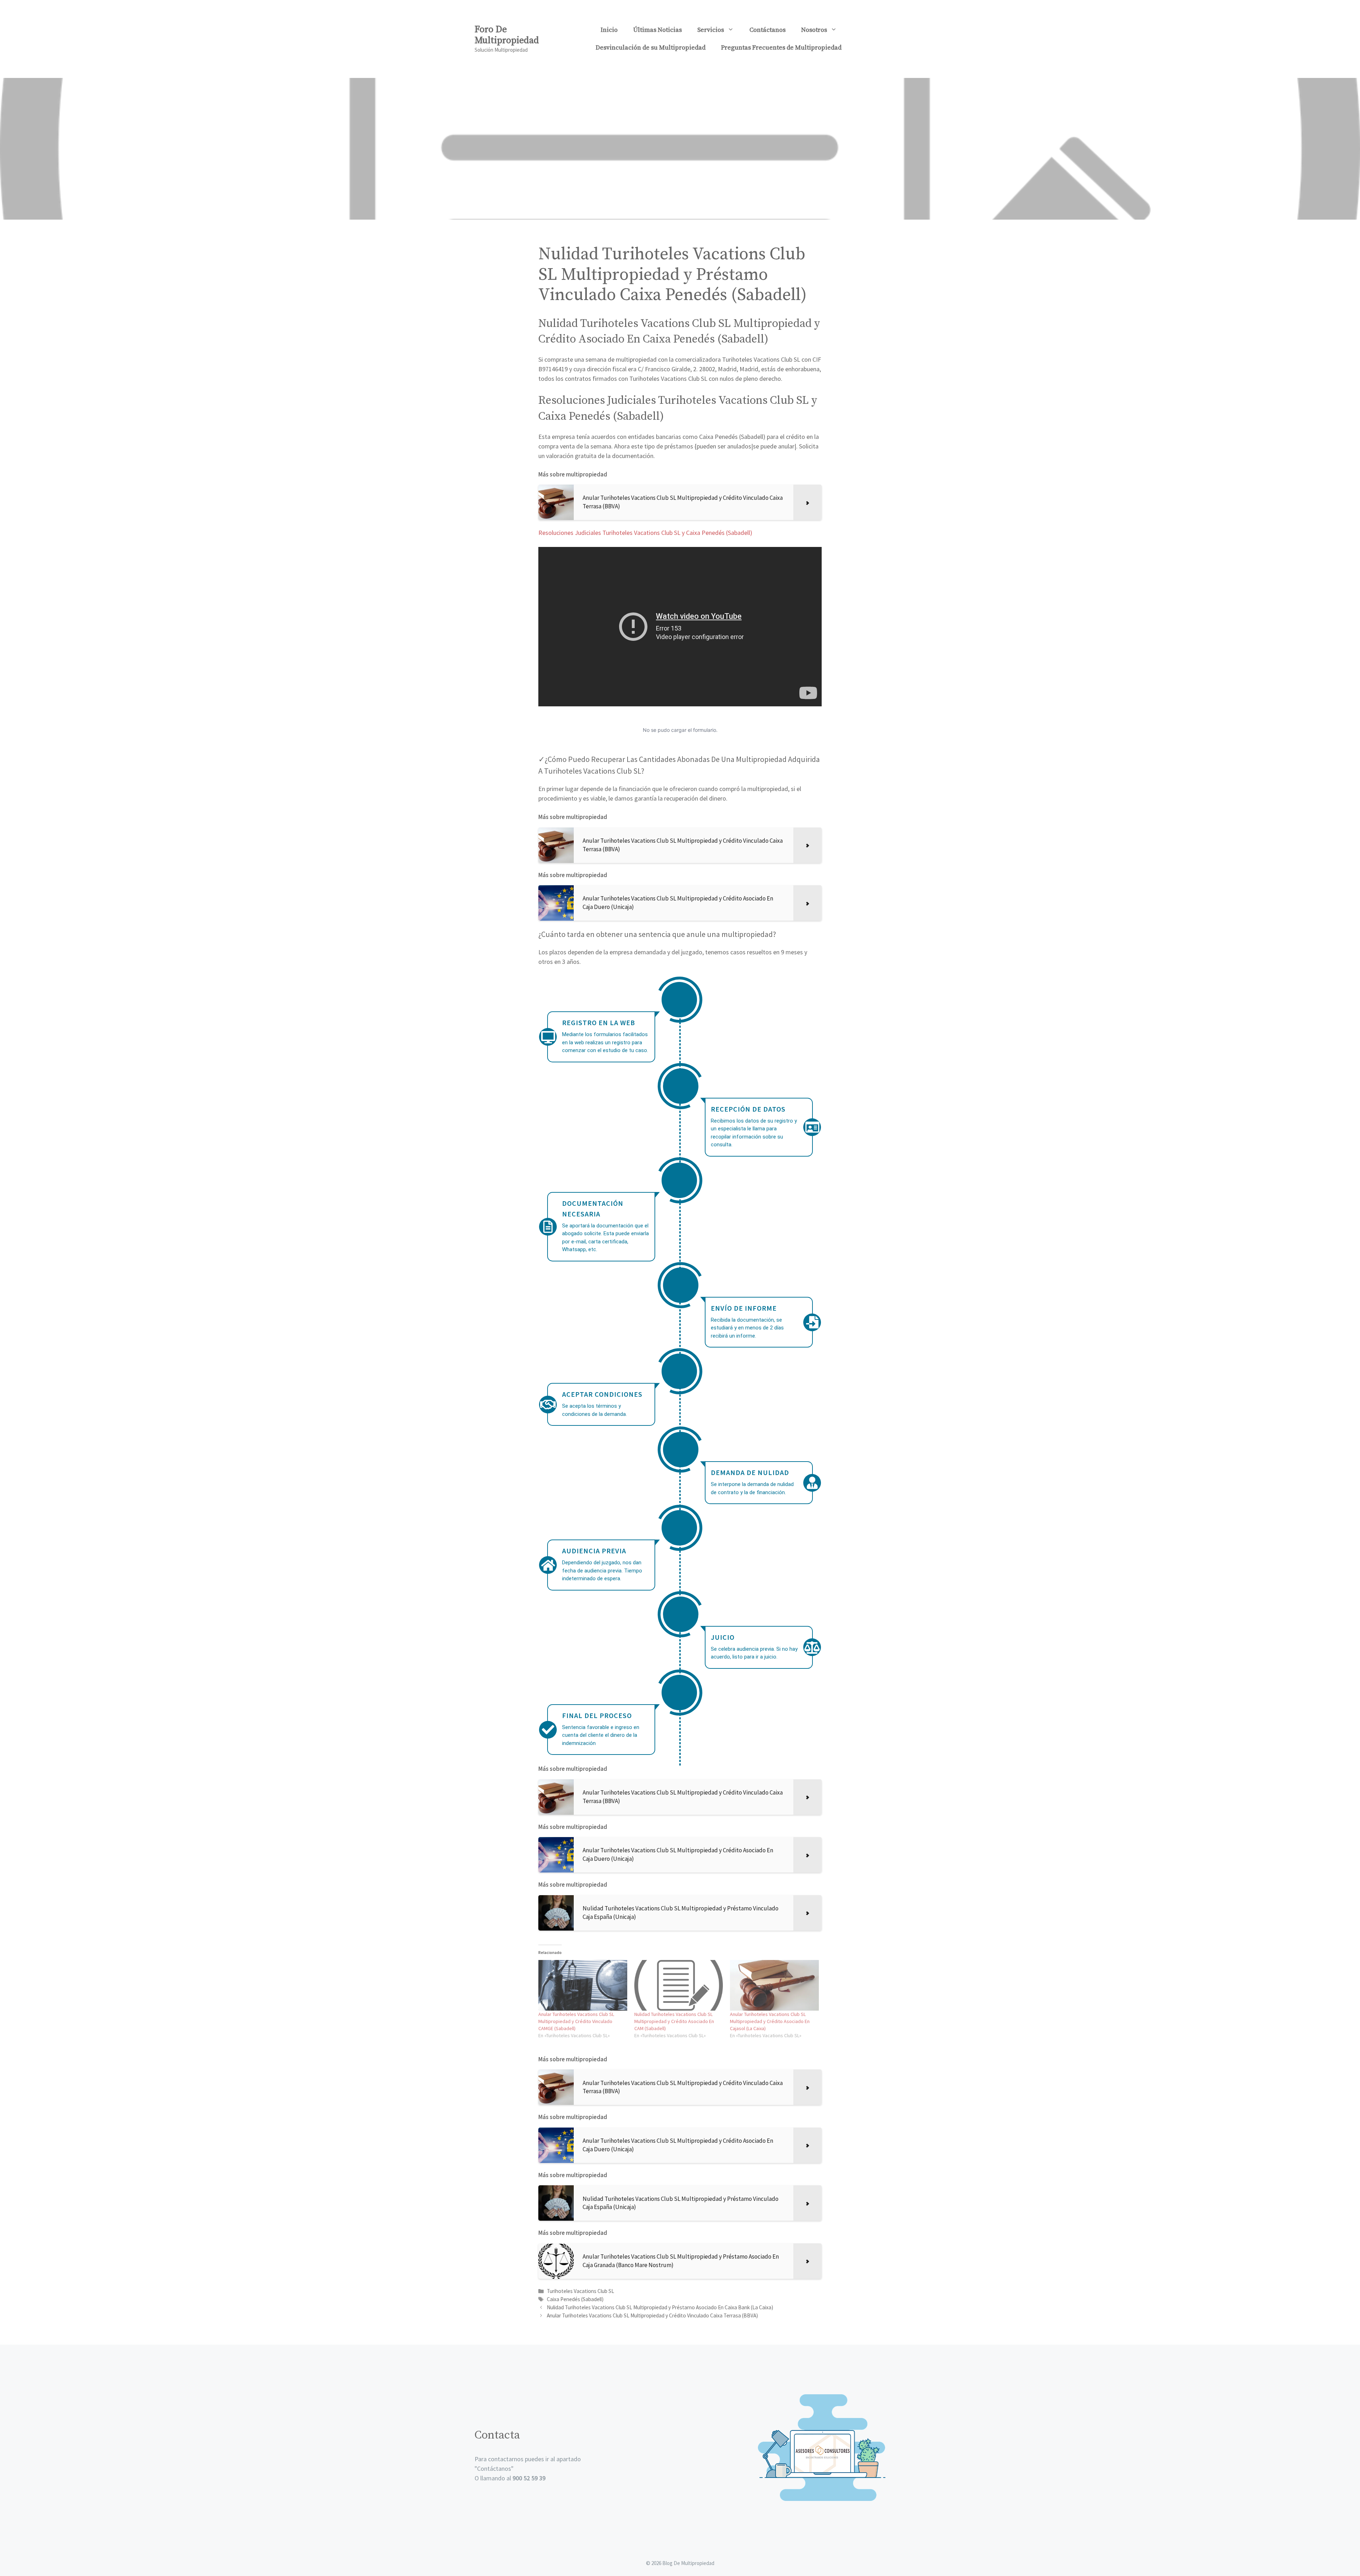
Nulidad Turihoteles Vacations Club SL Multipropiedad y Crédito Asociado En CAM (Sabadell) (674, 2021)
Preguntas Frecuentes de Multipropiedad (781, 48)
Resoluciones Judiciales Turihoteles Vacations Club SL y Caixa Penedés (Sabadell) (645, 533)
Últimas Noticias (658, 30)
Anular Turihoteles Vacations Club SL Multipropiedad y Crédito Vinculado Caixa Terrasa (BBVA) (652, 2315)
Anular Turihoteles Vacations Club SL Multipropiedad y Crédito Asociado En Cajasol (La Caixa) (770, 2021)
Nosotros (814, 30)
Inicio (609, 30)
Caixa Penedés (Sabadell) (575, 2299)
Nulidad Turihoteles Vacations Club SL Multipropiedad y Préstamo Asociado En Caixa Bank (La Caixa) (660, 2307)
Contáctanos (767, 30)
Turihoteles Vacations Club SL (580, 2291)
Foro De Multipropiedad (507, 35)
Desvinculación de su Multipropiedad (651, 48)
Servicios (711, 30)
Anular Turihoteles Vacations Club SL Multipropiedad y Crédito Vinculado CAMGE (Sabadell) (576, 2021)
